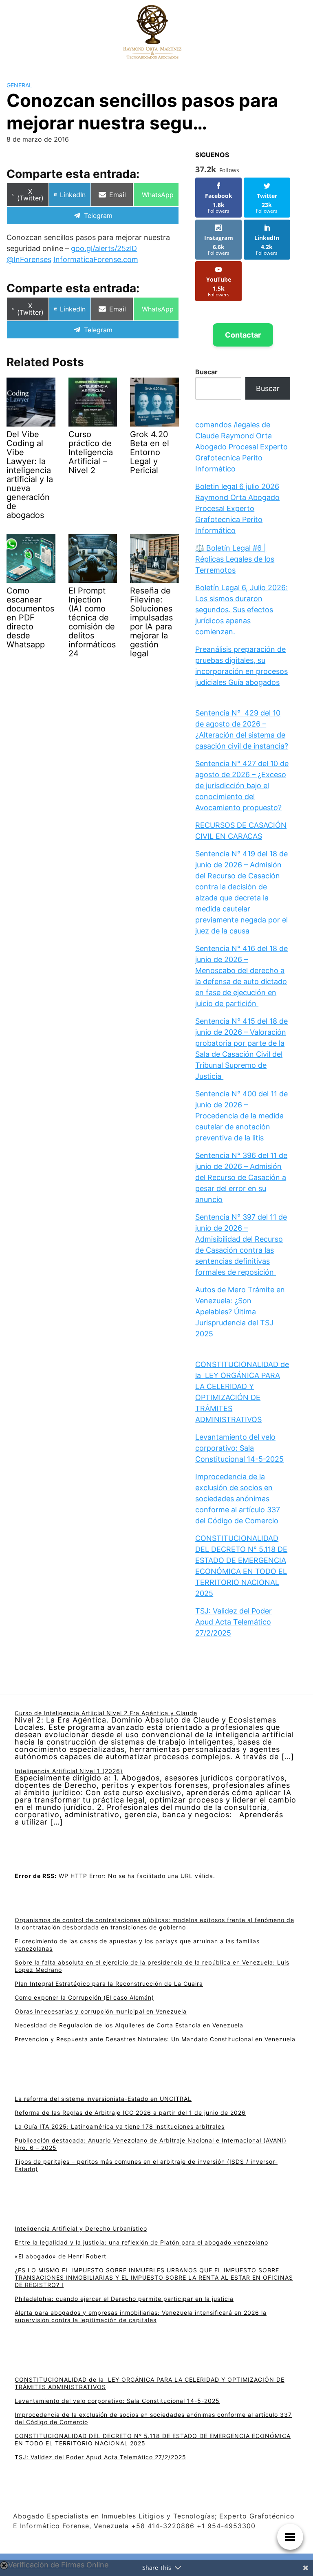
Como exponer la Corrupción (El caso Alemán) (84, 1997)
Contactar (243, 335)
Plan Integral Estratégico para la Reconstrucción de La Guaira (109, 1984)
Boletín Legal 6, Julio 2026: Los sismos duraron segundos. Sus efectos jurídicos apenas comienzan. (241, 610)
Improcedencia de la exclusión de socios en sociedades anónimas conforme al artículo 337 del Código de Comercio (238, 1499)
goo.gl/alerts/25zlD (104, 248)
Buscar (206, 372)
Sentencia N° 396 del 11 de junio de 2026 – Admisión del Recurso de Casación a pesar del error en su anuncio (241, 1177)
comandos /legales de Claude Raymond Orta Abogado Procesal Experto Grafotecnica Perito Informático (241, 447)
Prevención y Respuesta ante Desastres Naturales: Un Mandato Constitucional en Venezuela (155, 2039)
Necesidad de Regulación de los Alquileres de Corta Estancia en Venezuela (129, 2025)
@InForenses (29, 259)
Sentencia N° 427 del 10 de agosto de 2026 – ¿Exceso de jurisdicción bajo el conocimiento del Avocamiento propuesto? (242, 786)
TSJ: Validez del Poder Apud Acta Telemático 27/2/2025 (234, 1622)
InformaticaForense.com (96, 259)
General (19, 85)
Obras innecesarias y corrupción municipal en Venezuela (101, 2011)
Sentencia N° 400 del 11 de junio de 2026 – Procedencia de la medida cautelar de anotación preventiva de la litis (241, 1116)
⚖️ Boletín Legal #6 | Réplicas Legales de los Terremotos (235, 559)
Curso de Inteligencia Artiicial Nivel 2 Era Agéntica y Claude (106, 1713)
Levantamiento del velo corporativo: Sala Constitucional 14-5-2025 (239, 1448)
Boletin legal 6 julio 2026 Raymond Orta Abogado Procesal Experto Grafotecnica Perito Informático (237, 508)
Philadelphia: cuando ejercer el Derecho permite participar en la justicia (124, 2299)
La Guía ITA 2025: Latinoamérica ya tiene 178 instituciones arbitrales (120, 2126)
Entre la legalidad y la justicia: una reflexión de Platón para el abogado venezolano (141, 2242)
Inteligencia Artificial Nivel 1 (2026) (69, 1771)
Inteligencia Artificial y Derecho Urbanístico (81, 2228)
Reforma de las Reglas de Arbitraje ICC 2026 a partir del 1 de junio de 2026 (130, 2113)
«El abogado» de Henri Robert (61, 2256)
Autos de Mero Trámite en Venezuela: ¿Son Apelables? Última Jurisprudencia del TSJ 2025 (240, 1312)
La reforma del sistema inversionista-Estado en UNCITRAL (103, 2099)
